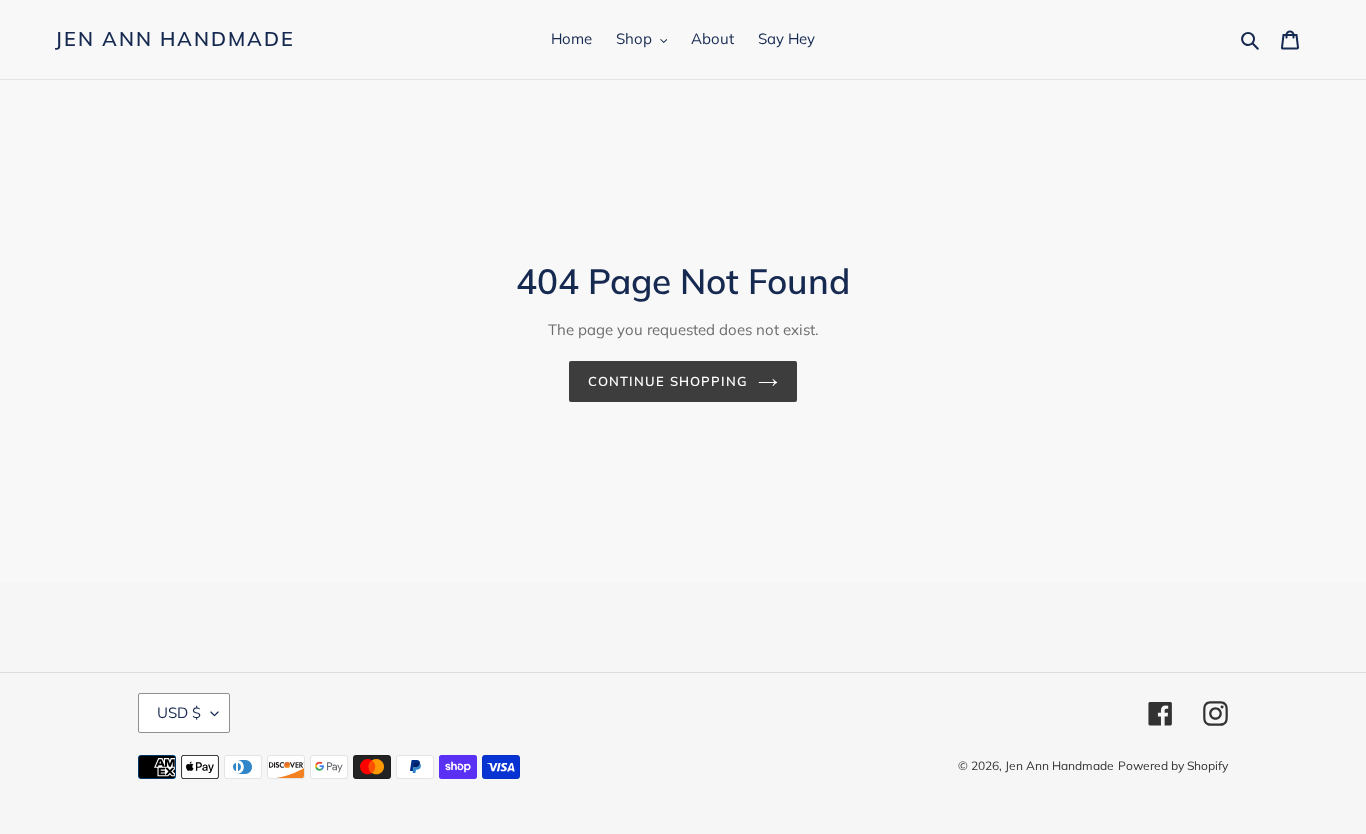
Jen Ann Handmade (175, 39)
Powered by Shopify (1173, 765)
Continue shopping (668, 381)
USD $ (179, 712)
